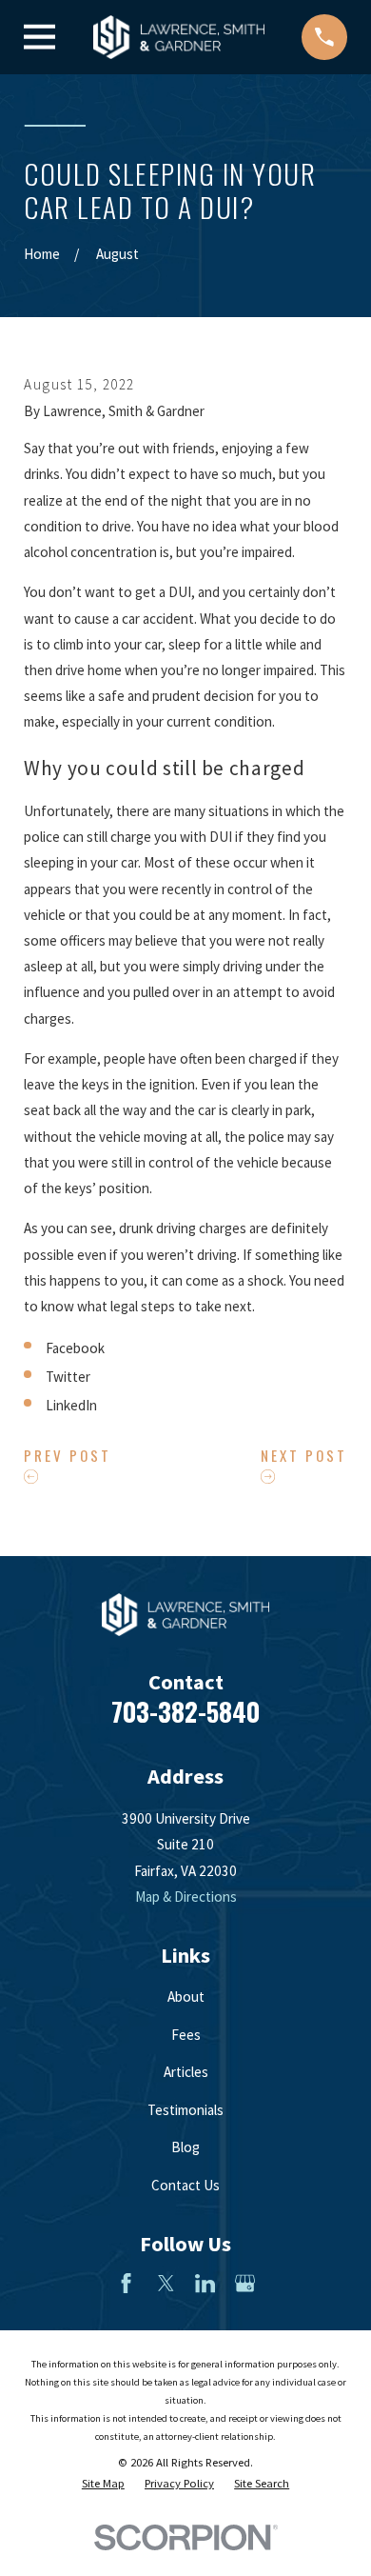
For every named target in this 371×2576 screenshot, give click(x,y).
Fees (186, 2035)
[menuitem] (103, 2484)
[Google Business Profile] (245, 2283)
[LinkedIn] (205, 2283)
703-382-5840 (185, 1711)
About (186, 1997)
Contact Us (185, 2185)
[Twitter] (166, 2283)
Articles (186, 2072)
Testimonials (185, 2110)
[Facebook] (126, 2283)
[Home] (179, 38)
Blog (185, 2147)
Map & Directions (186, 1897)
